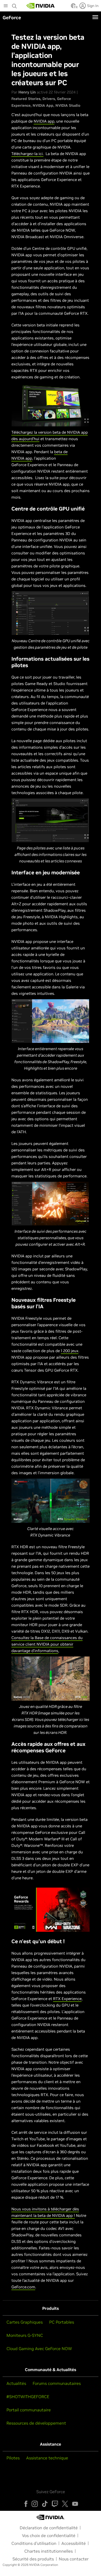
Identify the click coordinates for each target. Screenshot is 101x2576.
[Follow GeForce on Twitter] (65, 2504)
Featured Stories (26, 99)
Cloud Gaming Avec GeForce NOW (39, 2349)
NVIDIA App (43, 105)
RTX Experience (67, 1999)
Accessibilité (74, 2543)
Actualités (16, 2383)
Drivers (49, 99)
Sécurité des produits (33, 2559)
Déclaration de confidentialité (49, 2528)
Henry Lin (27, 92)
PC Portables (62, 2322)
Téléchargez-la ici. (27, 154)
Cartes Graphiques (25, 2322)
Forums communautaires (57, 2383)
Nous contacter (74, 2559)
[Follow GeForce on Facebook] (26, 2504)
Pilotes (13, 2458)
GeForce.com (23, 2287)
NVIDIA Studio (68, 105)
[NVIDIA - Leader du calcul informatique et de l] (41, 6)
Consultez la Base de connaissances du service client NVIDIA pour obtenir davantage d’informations (47, 1644)
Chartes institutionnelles (49, 2551)
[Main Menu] (6, 6)
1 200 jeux (70, 1351)
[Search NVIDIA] (15, 5)
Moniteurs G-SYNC (25, 2335)
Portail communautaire (29, 2410)
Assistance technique (47, 2458)
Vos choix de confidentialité (49, 2535)
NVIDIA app (44, 121)
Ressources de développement (36, 2423)
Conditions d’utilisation (34, 2543)
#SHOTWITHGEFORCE (28, 2397)
